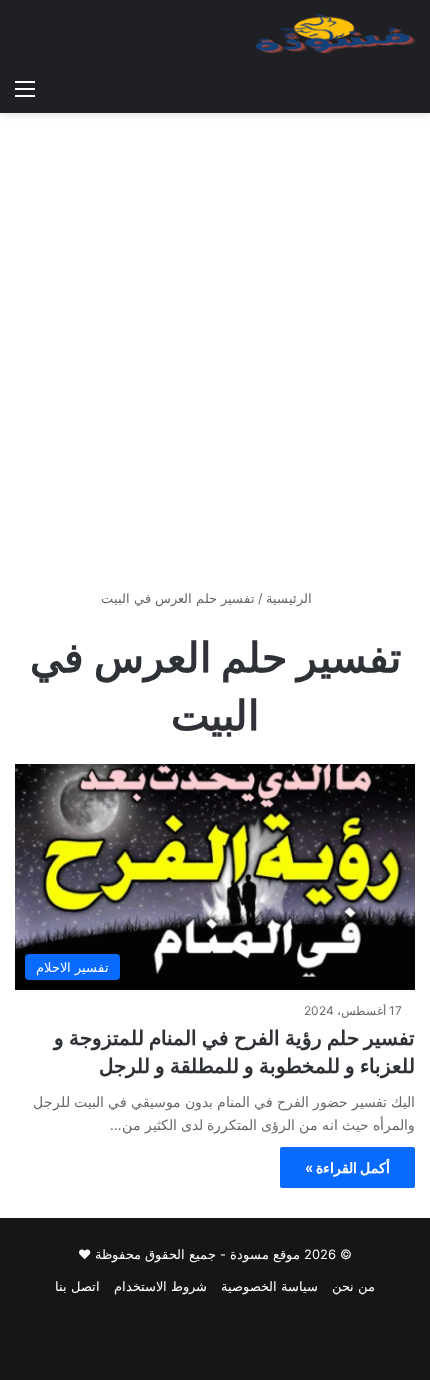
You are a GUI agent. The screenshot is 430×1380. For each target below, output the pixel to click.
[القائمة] (25, 88)
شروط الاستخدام (160, 1286)
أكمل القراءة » (347, 1167)
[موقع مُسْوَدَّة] (335, 34)
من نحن (353, 1286)
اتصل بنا (77, 1286)
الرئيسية (291, 598)
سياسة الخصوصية (269, 1286)
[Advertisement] (215, 358)
